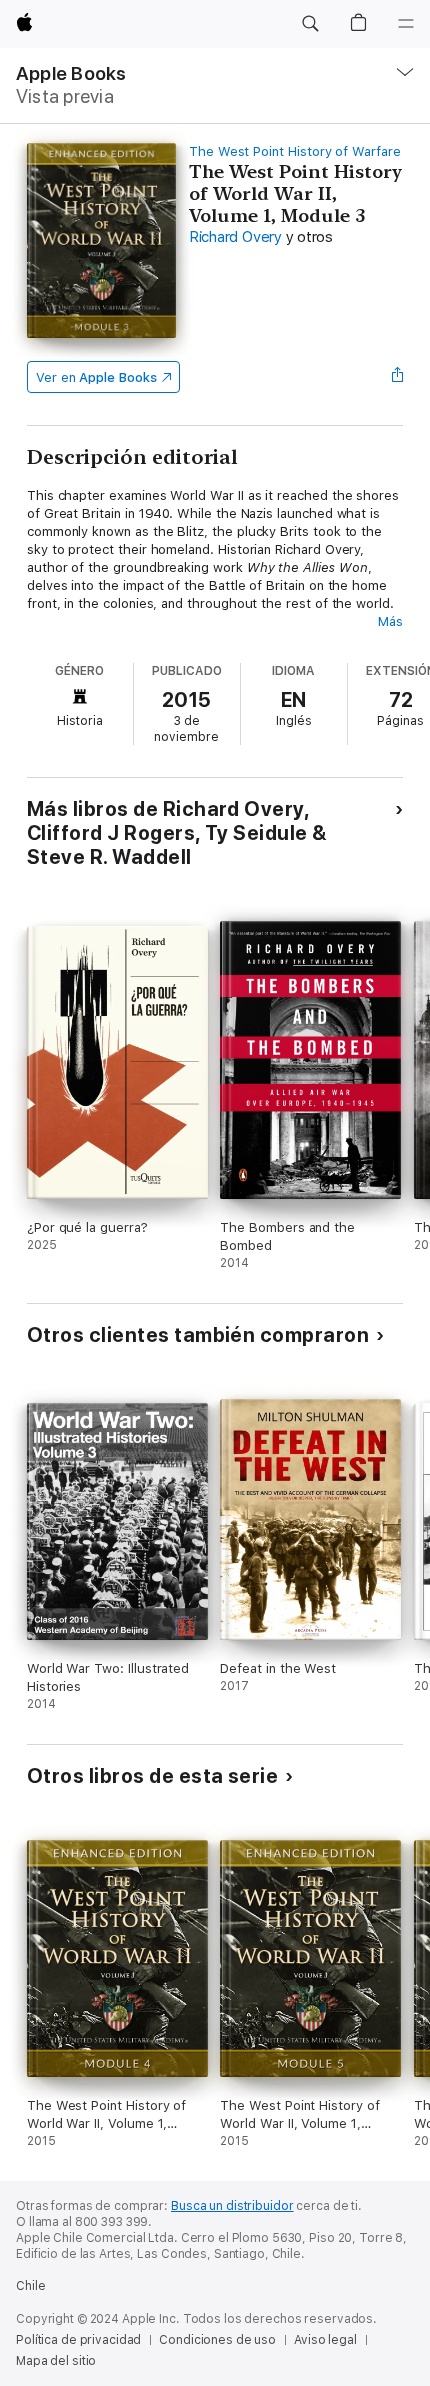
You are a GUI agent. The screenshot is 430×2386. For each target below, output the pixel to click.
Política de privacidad (78, 2340)
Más (390, 621)
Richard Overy (235, 237)
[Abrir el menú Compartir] (397, 377)
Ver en (96, 377)
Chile (30, 2286)
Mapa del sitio (56, 2361)
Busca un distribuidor (232, 2206)
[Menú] (406, 24)
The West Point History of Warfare (295, 151)
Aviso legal (325, 2340)
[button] (310, 24)
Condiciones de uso (217, 2340)
